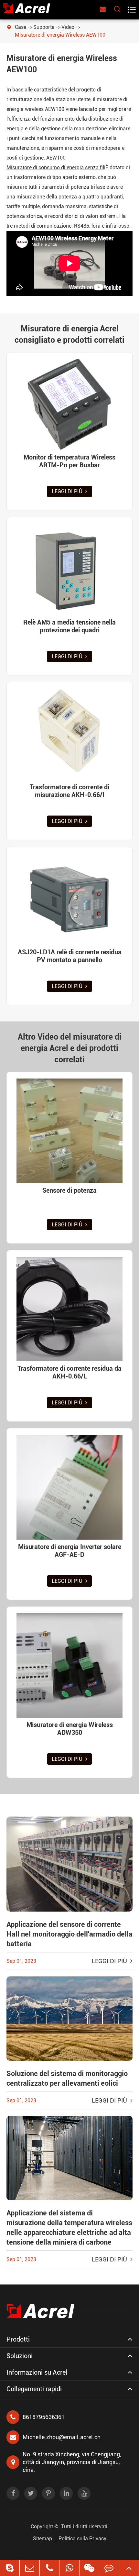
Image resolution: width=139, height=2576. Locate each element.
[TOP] (129, 2568)
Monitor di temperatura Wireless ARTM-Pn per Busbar (69, 461)
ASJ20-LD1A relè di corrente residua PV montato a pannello (70, 956)
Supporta (44, 27)
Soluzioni (20, 2356)
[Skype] (10, 2568)
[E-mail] (29, 2568)
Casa (21, 27)
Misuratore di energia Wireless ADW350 (70, 1729)
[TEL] (49, 2568)
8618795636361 (44, 2417)
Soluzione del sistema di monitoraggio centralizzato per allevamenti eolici (67, 2078)
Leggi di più (68, 491)
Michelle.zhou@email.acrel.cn (62, 2437)
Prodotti (18, 2339)
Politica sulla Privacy (82, 2539)
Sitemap (43, 2539)
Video (68, 27)
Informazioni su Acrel (37, 2372)
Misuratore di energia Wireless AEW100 (60, 35)
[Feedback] (109, 2568)
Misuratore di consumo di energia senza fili (56, 167)
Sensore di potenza (69, 1190)
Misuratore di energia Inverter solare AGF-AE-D (70, 1551)
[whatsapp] (69, 2568)
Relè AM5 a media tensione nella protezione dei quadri (69, 626)
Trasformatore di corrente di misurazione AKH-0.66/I (69, 791)
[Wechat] (89, 2568)
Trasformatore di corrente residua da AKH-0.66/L (69, 1372)
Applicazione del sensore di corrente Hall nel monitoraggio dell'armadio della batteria (69, 1934)
